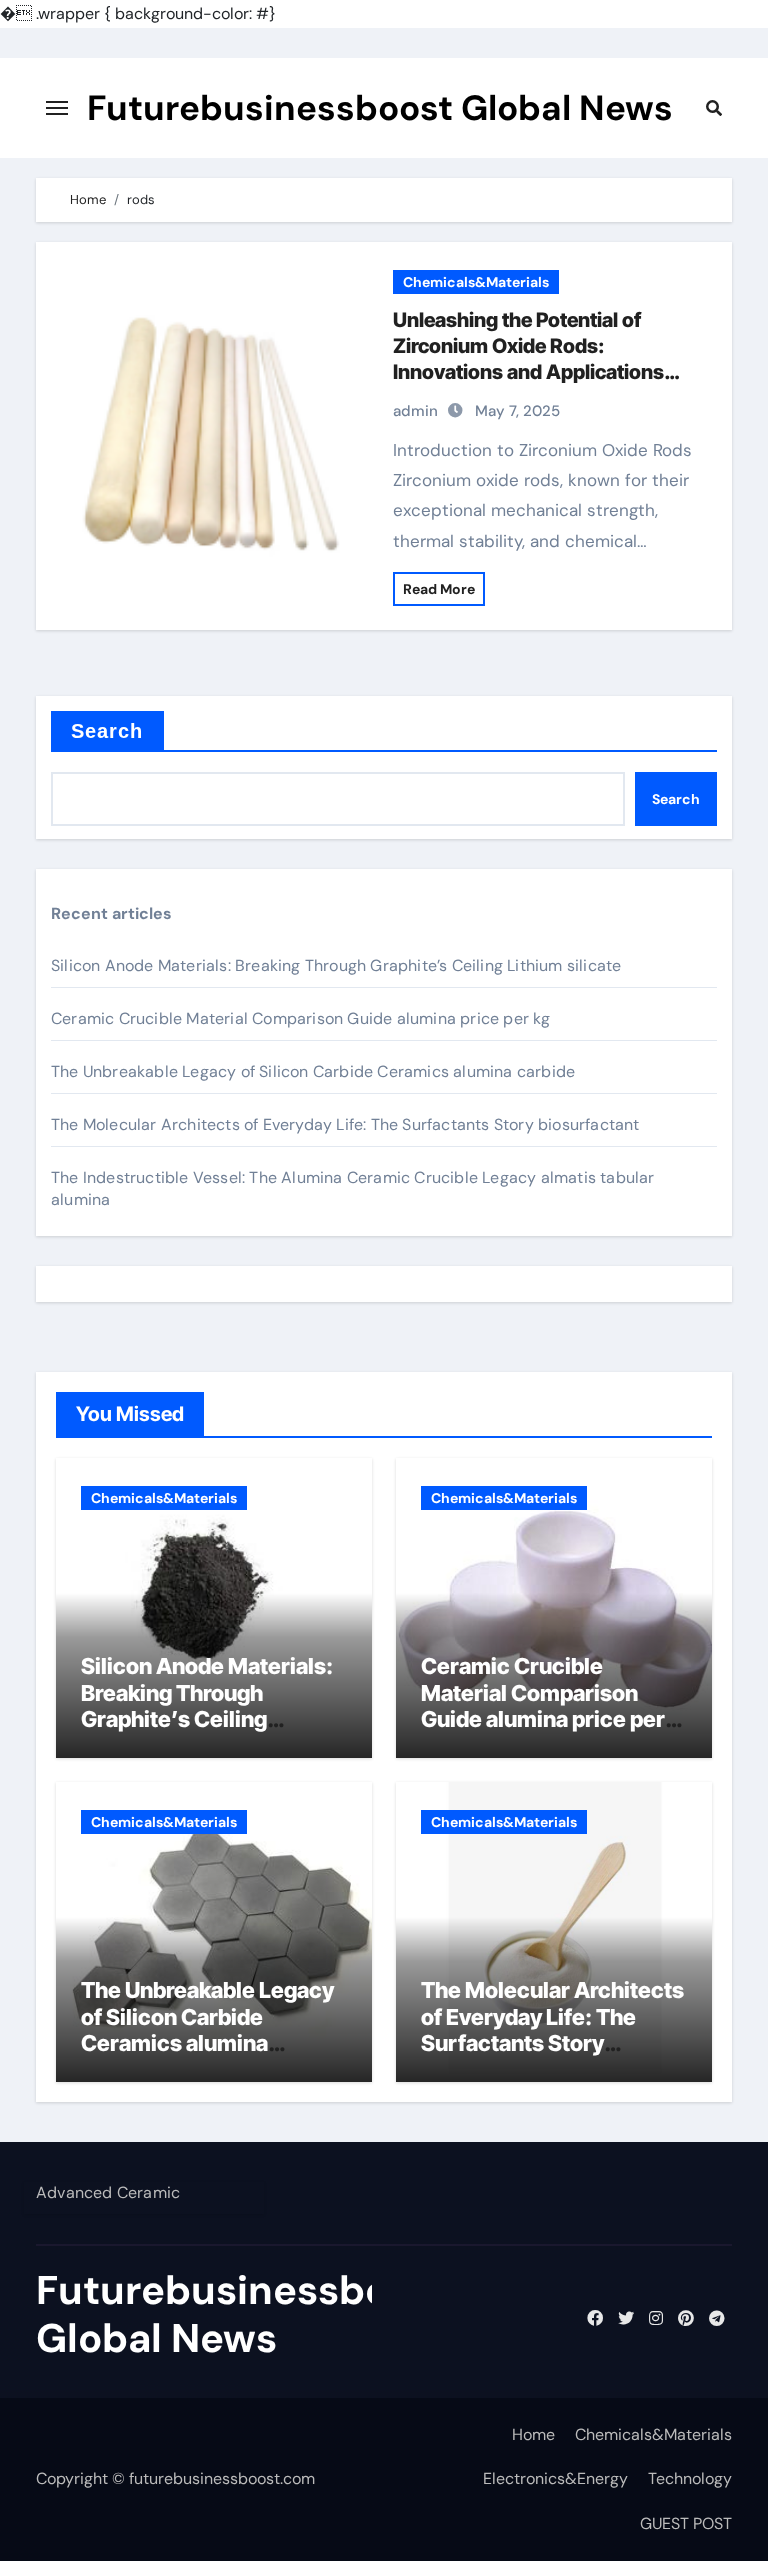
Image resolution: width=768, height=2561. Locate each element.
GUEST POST (686, 2523)
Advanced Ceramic (108, 2192)
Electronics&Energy (555, 2478)
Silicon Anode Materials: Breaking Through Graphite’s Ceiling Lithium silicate (336, 965)
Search (107, 731)
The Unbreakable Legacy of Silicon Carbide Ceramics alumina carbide (313, 1071)
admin (415, 411)
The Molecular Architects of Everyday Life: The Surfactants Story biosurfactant (345, 1124)
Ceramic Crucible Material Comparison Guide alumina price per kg (301, 1018)
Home (533, 2434)
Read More (439, 589)
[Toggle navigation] (57, 108)
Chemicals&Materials (476, 282)
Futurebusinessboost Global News (380, 108)
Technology (690, 2478)
